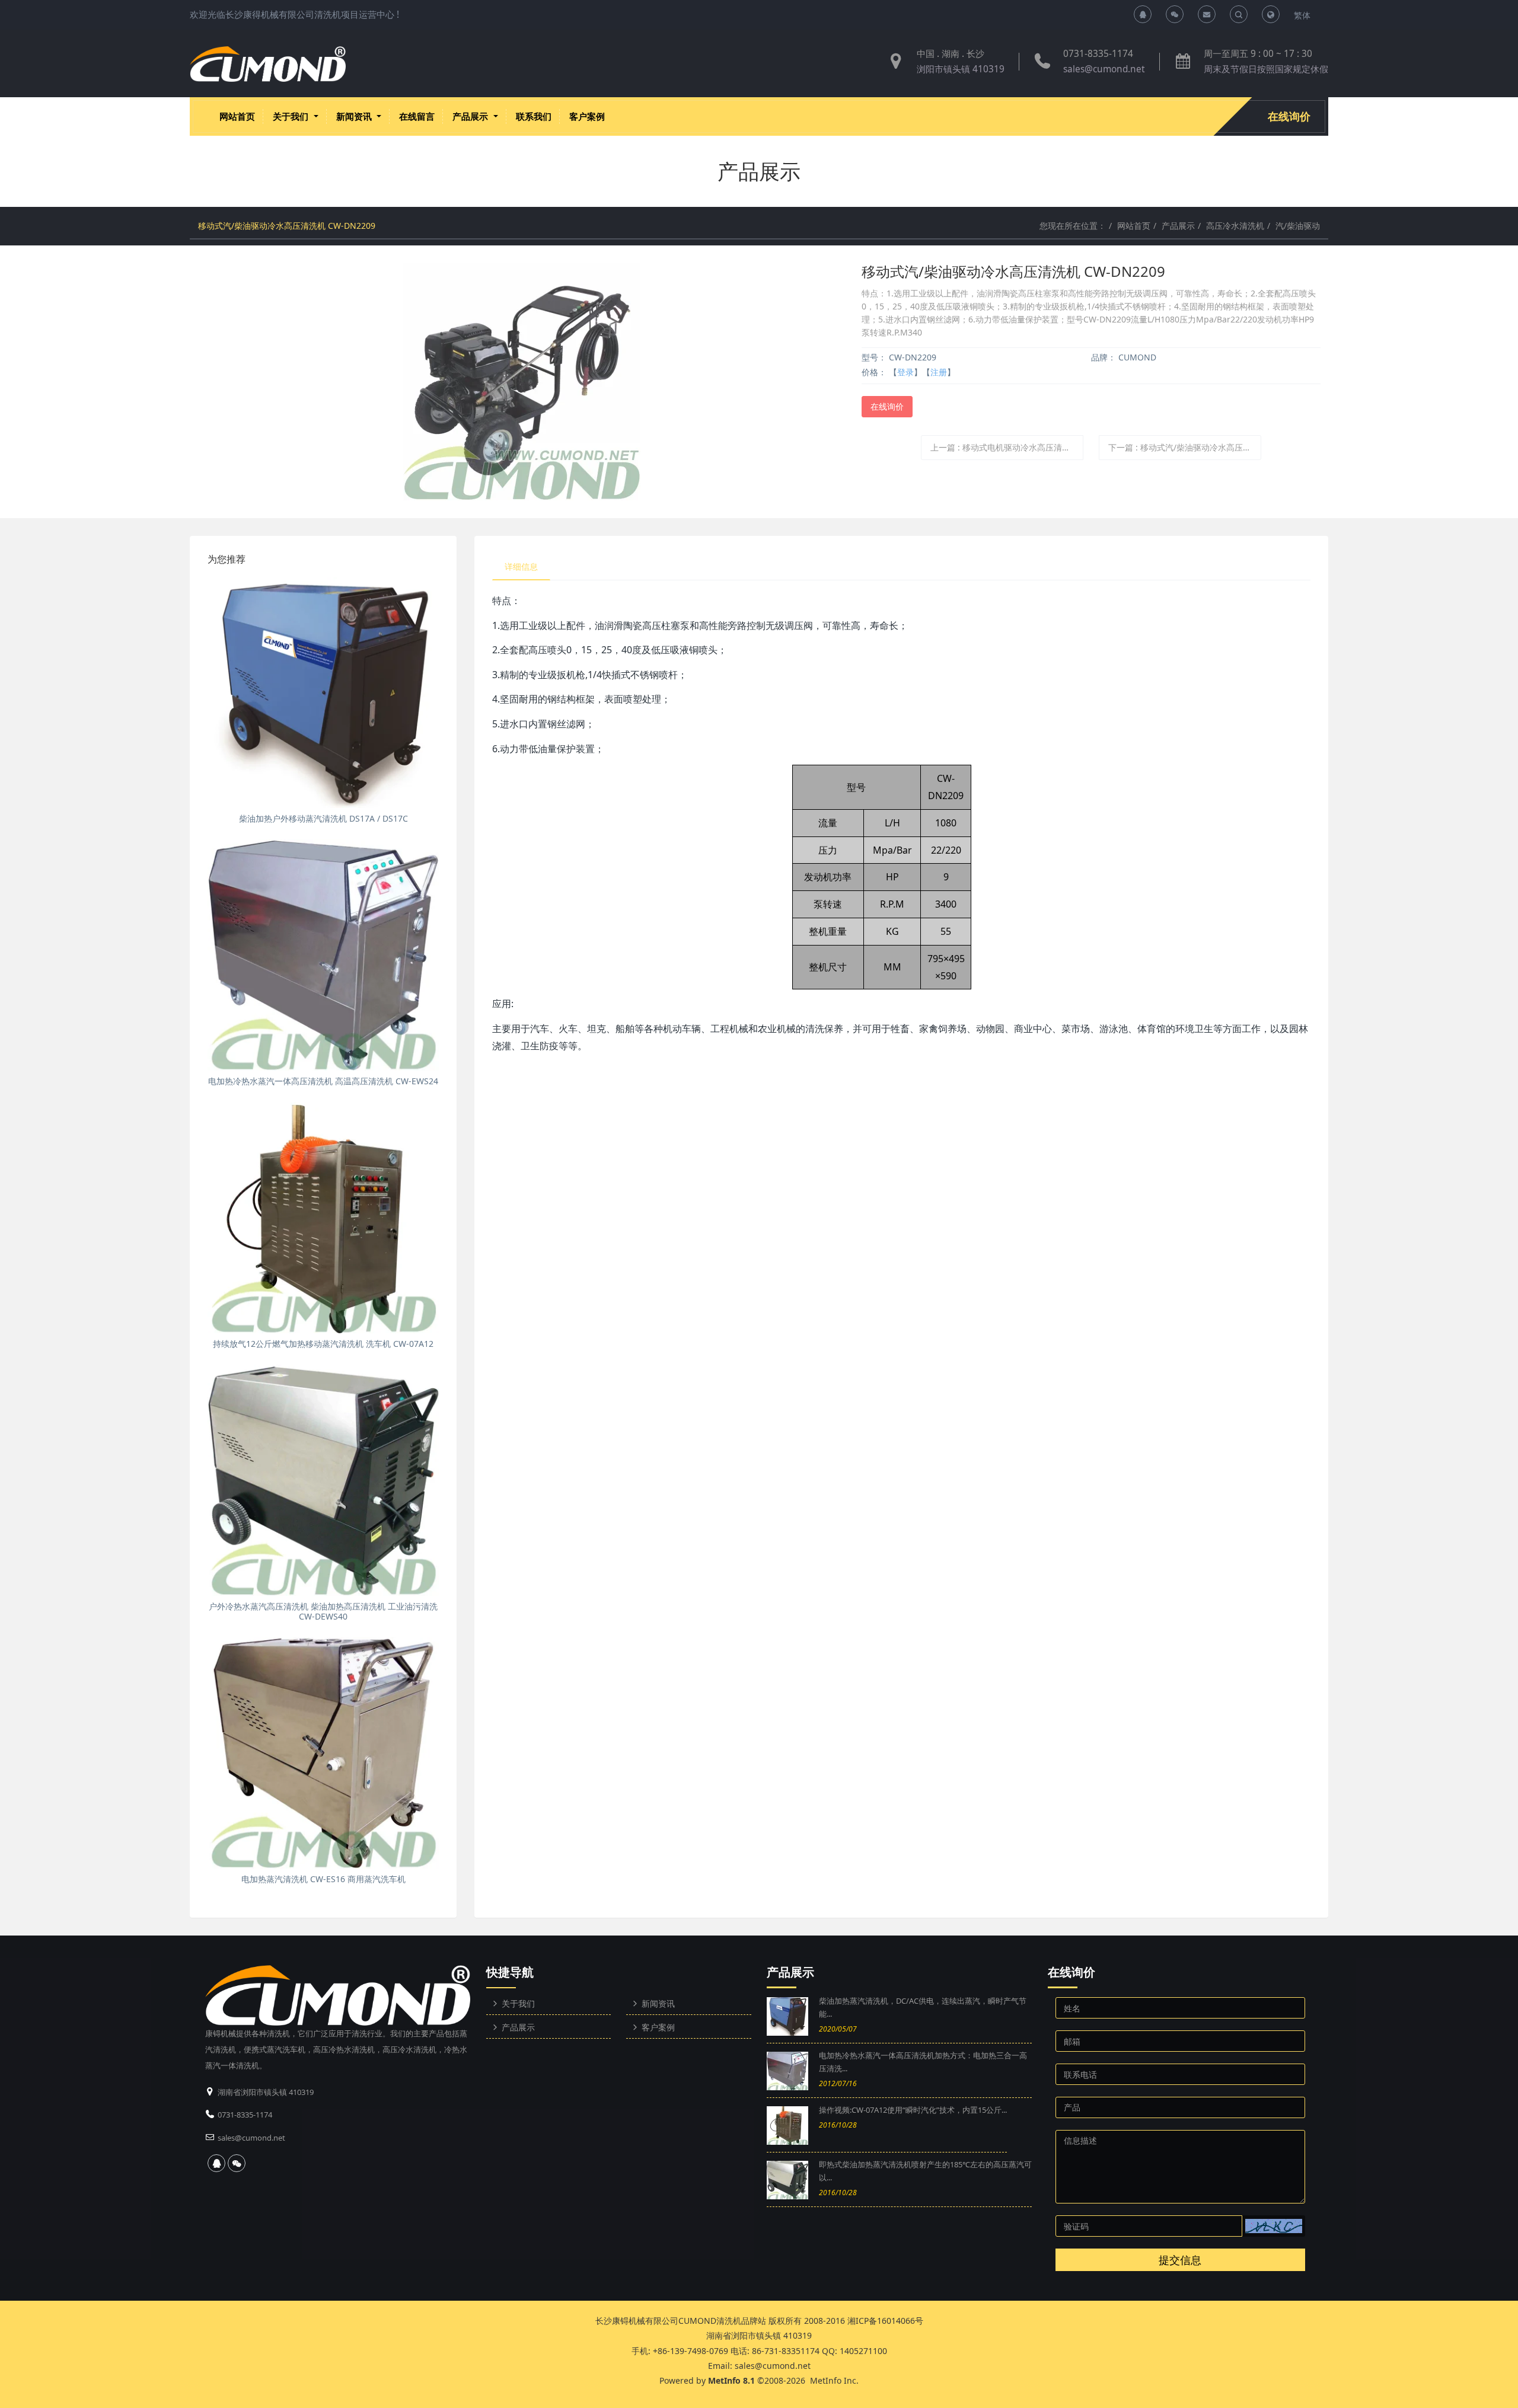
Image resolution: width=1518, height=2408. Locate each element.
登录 (905, 372)
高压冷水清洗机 (1235, 226)
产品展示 (1178, 226)
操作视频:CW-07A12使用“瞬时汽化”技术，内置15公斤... (913, 2110)
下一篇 (1185, 447)
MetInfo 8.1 (731, 2380)
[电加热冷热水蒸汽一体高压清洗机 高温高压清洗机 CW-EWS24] (323, 955)
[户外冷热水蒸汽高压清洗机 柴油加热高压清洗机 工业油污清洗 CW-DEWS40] (323, 1480)
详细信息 (521, 566)
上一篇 (1007, 447)
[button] (1274, 2226)
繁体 (1302, 15)
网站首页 (237, 116)
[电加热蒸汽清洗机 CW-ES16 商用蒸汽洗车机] (323, 1753)
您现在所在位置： (1073, 226)
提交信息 (1180, 2260)
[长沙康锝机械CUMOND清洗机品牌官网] (268, 64)
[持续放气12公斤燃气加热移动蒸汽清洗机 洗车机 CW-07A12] (323, 1218)
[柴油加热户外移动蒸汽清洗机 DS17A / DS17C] (323, 692)
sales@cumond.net (1104, 69)
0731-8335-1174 (1098, 54)
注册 (939, 372)
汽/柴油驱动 (1298, 226)
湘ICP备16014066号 (885, 2321)
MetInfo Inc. (834, 2380)
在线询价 (1289, 116)
